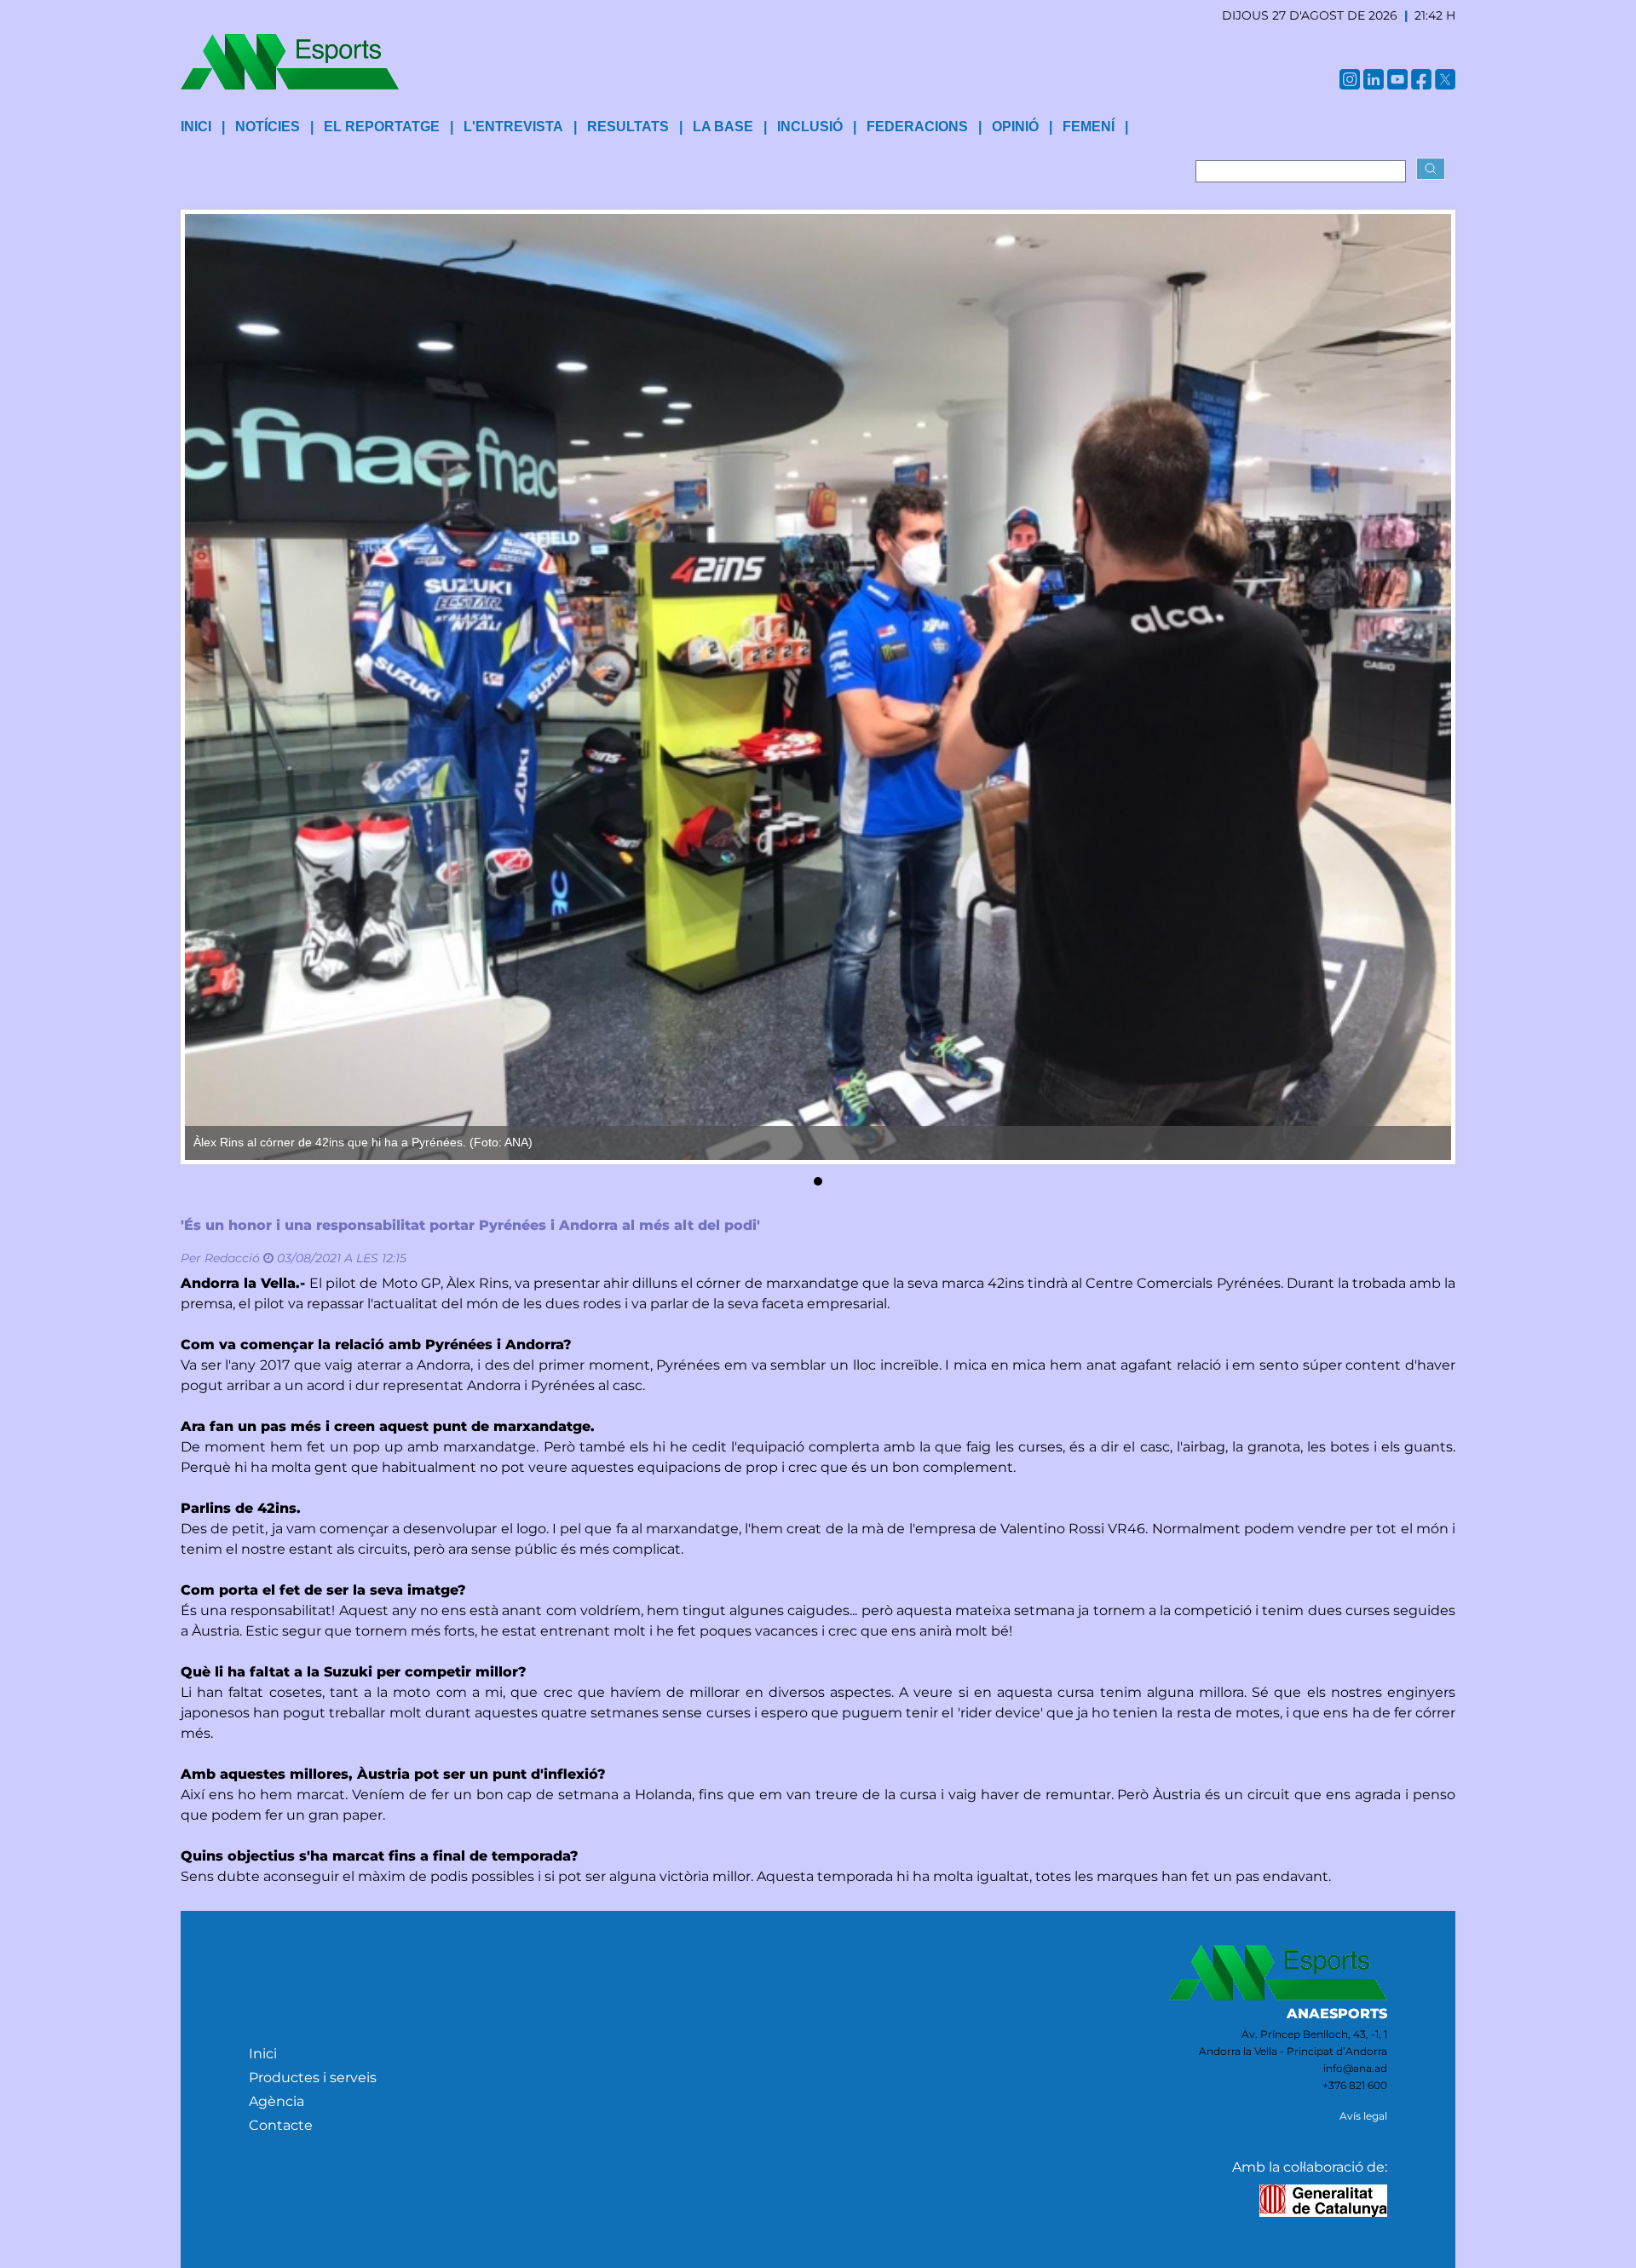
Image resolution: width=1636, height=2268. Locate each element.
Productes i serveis (313, 2078)
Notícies (268, 127)
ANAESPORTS (1337, 2014)
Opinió (1015, 127)
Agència (277, 2101)
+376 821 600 (1355, 2085)
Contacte (281, 2125)
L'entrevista (513, 127)
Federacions (917, 127)
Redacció (232, 1258)
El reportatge (382, 127)
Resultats (628, 127)
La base (723, 127)
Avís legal (1363, 2116)
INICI (196, 127)
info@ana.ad (1355, 2068)
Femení (1089, 127)
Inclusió (810, 127)
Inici (263, 2054)
